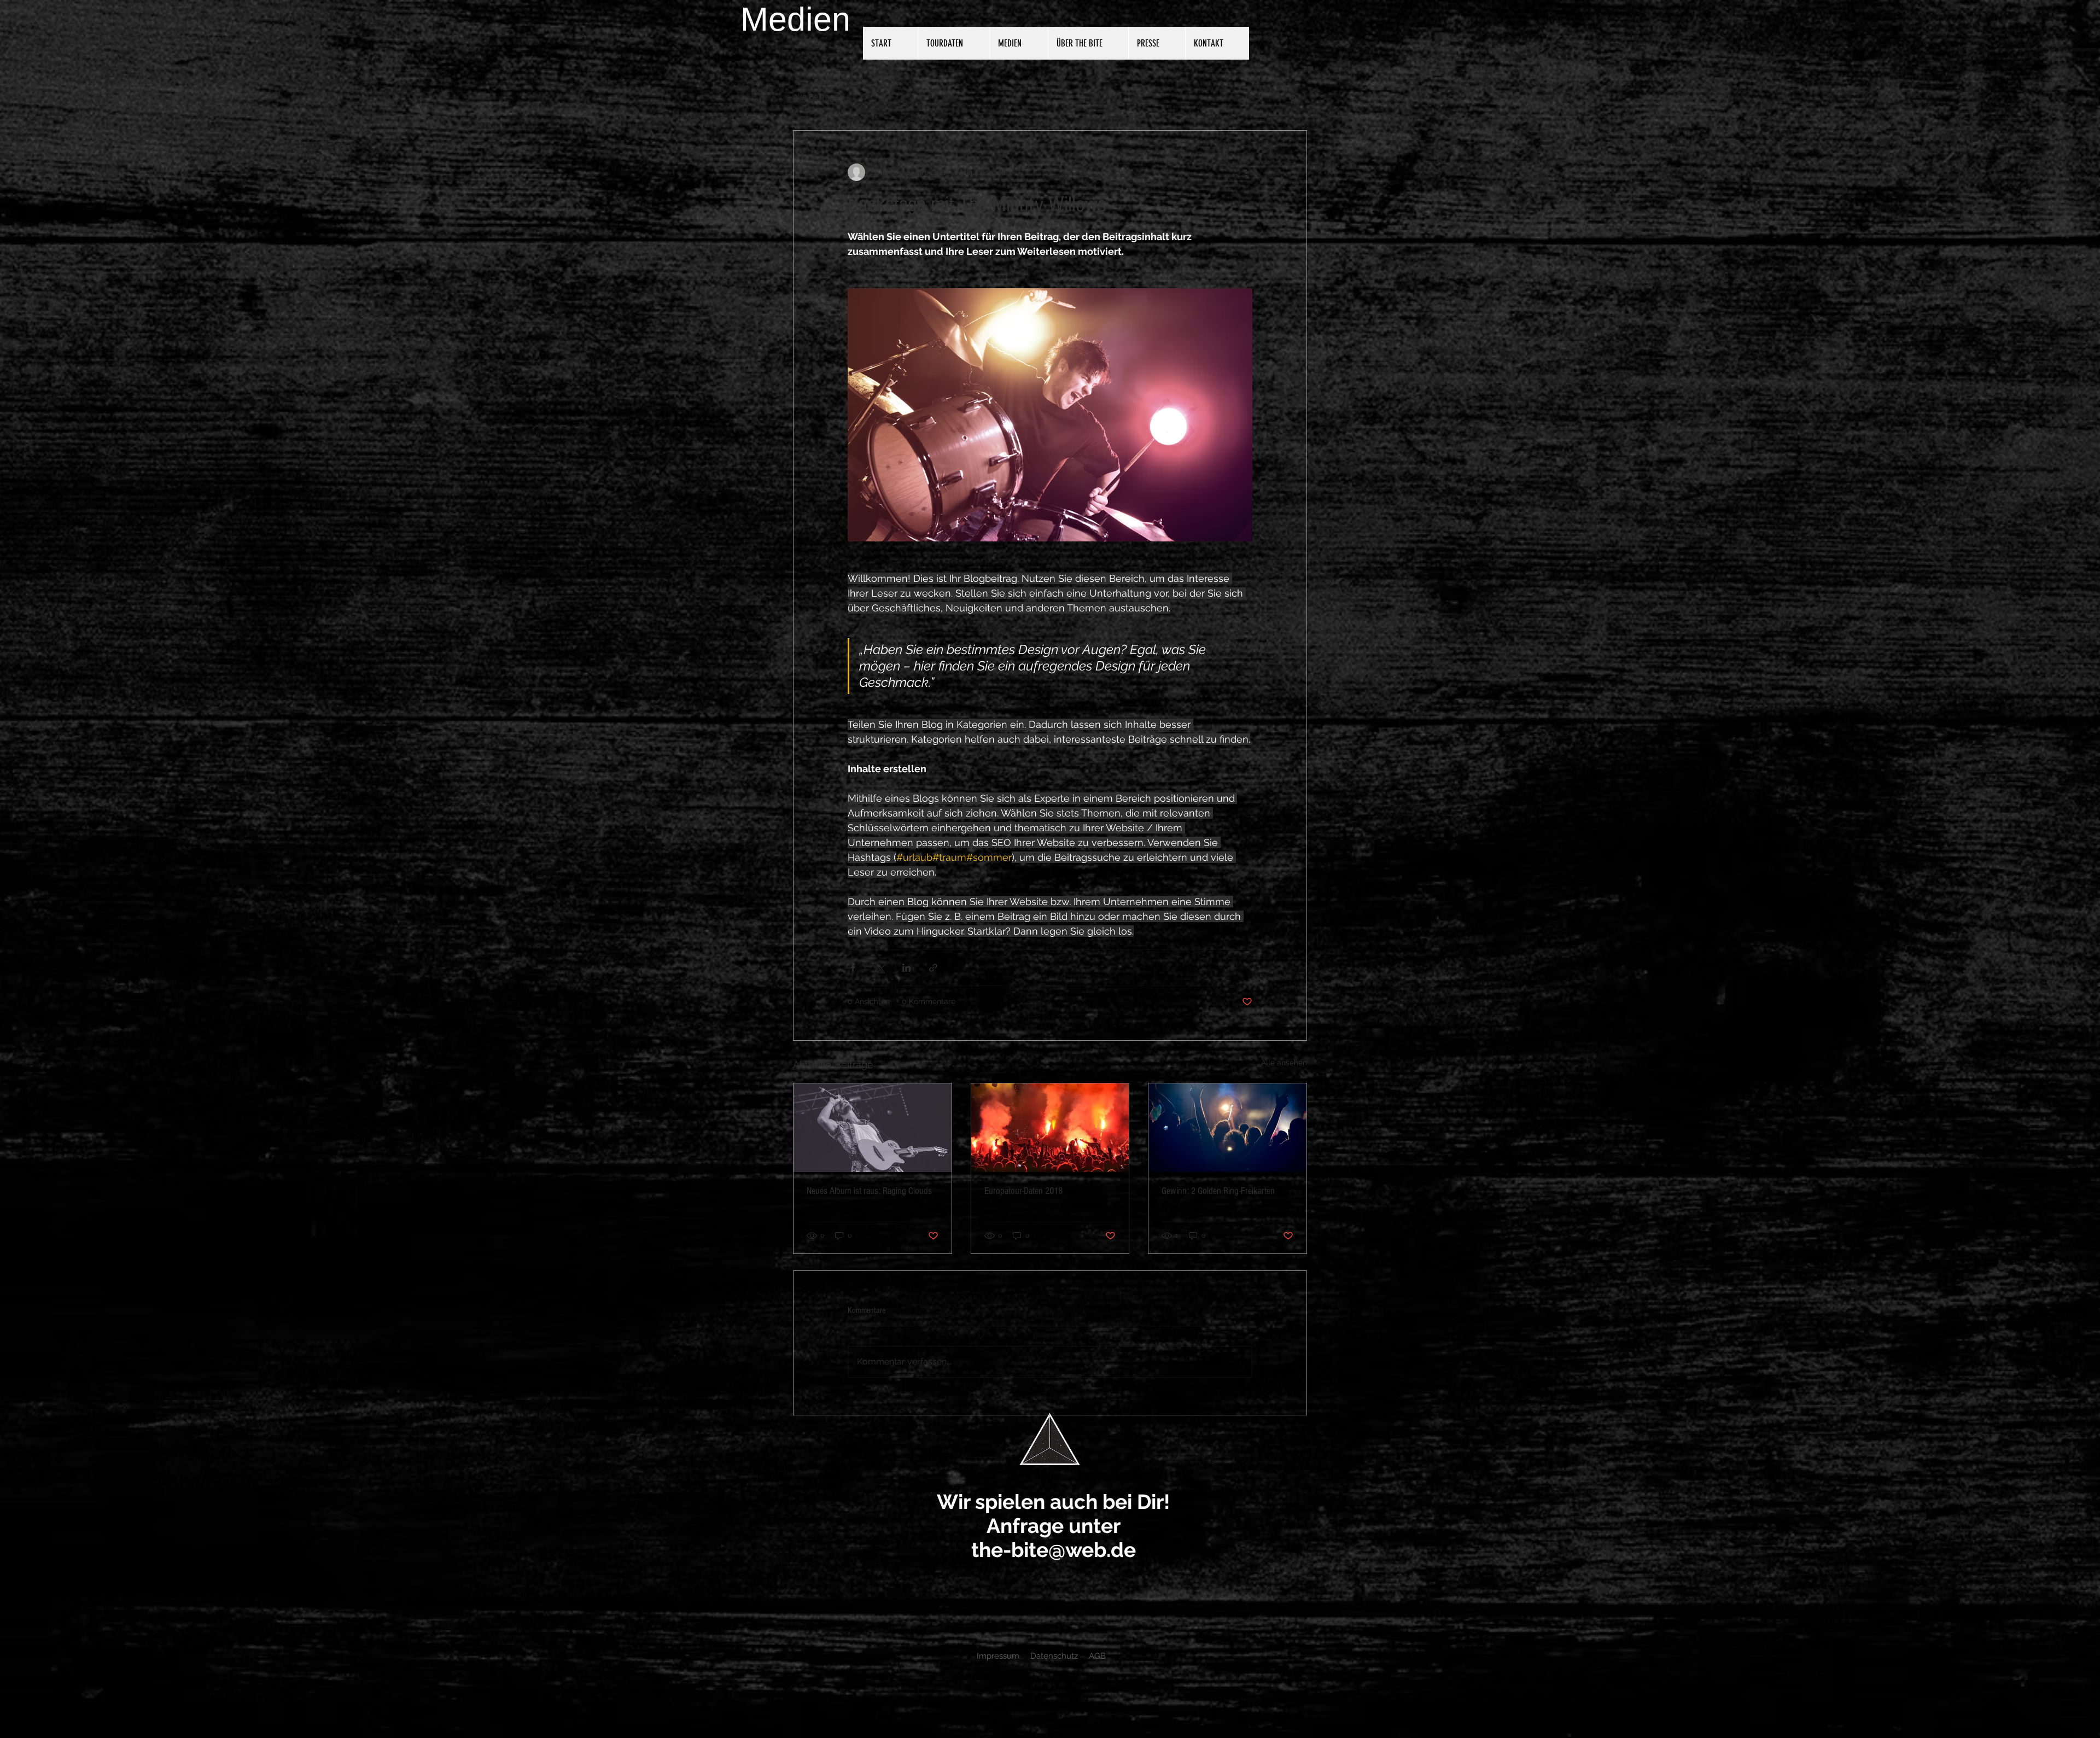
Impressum (998, 1656)
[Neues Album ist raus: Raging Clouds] (873, 1128)
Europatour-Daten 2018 (1023, 1191)
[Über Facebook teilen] (853, 968)
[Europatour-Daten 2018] (1050, 1128)
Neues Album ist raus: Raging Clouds (869, 1191)
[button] (1293, 97)
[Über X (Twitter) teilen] (880, 968)
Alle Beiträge (816, 97)
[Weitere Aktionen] (1246, 172)
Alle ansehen (1284, 1063)
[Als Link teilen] (933, 968)
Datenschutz (1054, 1656)
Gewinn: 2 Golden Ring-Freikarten (1218, 1191)
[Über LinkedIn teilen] (906, 968)
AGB (1097, 1656)
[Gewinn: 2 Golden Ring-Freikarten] (1227, 1128)
